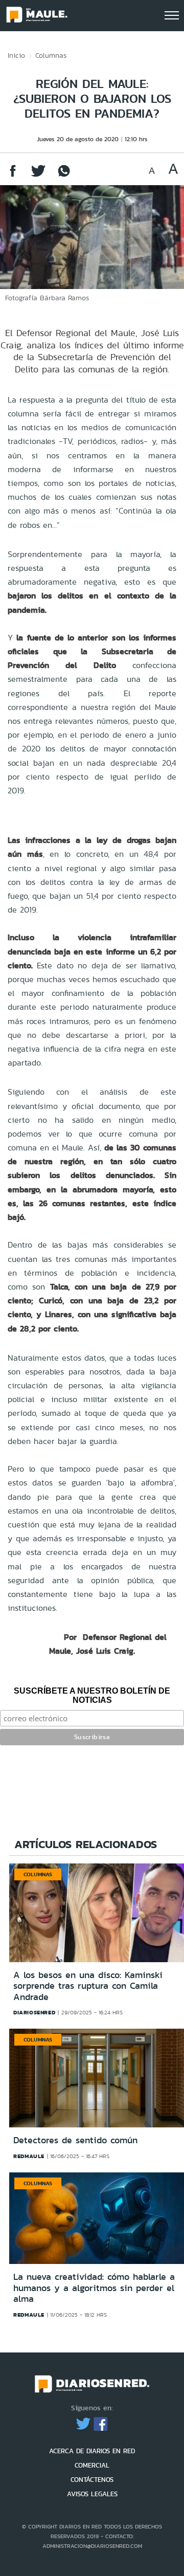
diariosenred (34, 2012)
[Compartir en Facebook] (13, 176)
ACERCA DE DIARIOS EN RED (92, 2451)
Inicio (16, 55)
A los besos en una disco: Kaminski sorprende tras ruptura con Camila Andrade (88, 1986)
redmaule (29, 2156)
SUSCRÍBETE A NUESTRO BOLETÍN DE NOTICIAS (92, 1695)
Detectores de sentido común (75, 2140)
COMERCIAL (92, 2465)
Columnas (51, 55)
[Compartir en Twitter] (38, 176)
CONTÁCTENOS (92, 2480)
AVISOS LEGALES (92, 2494)
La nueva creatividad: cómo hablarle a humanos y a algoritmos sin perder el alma (94, 2288)
